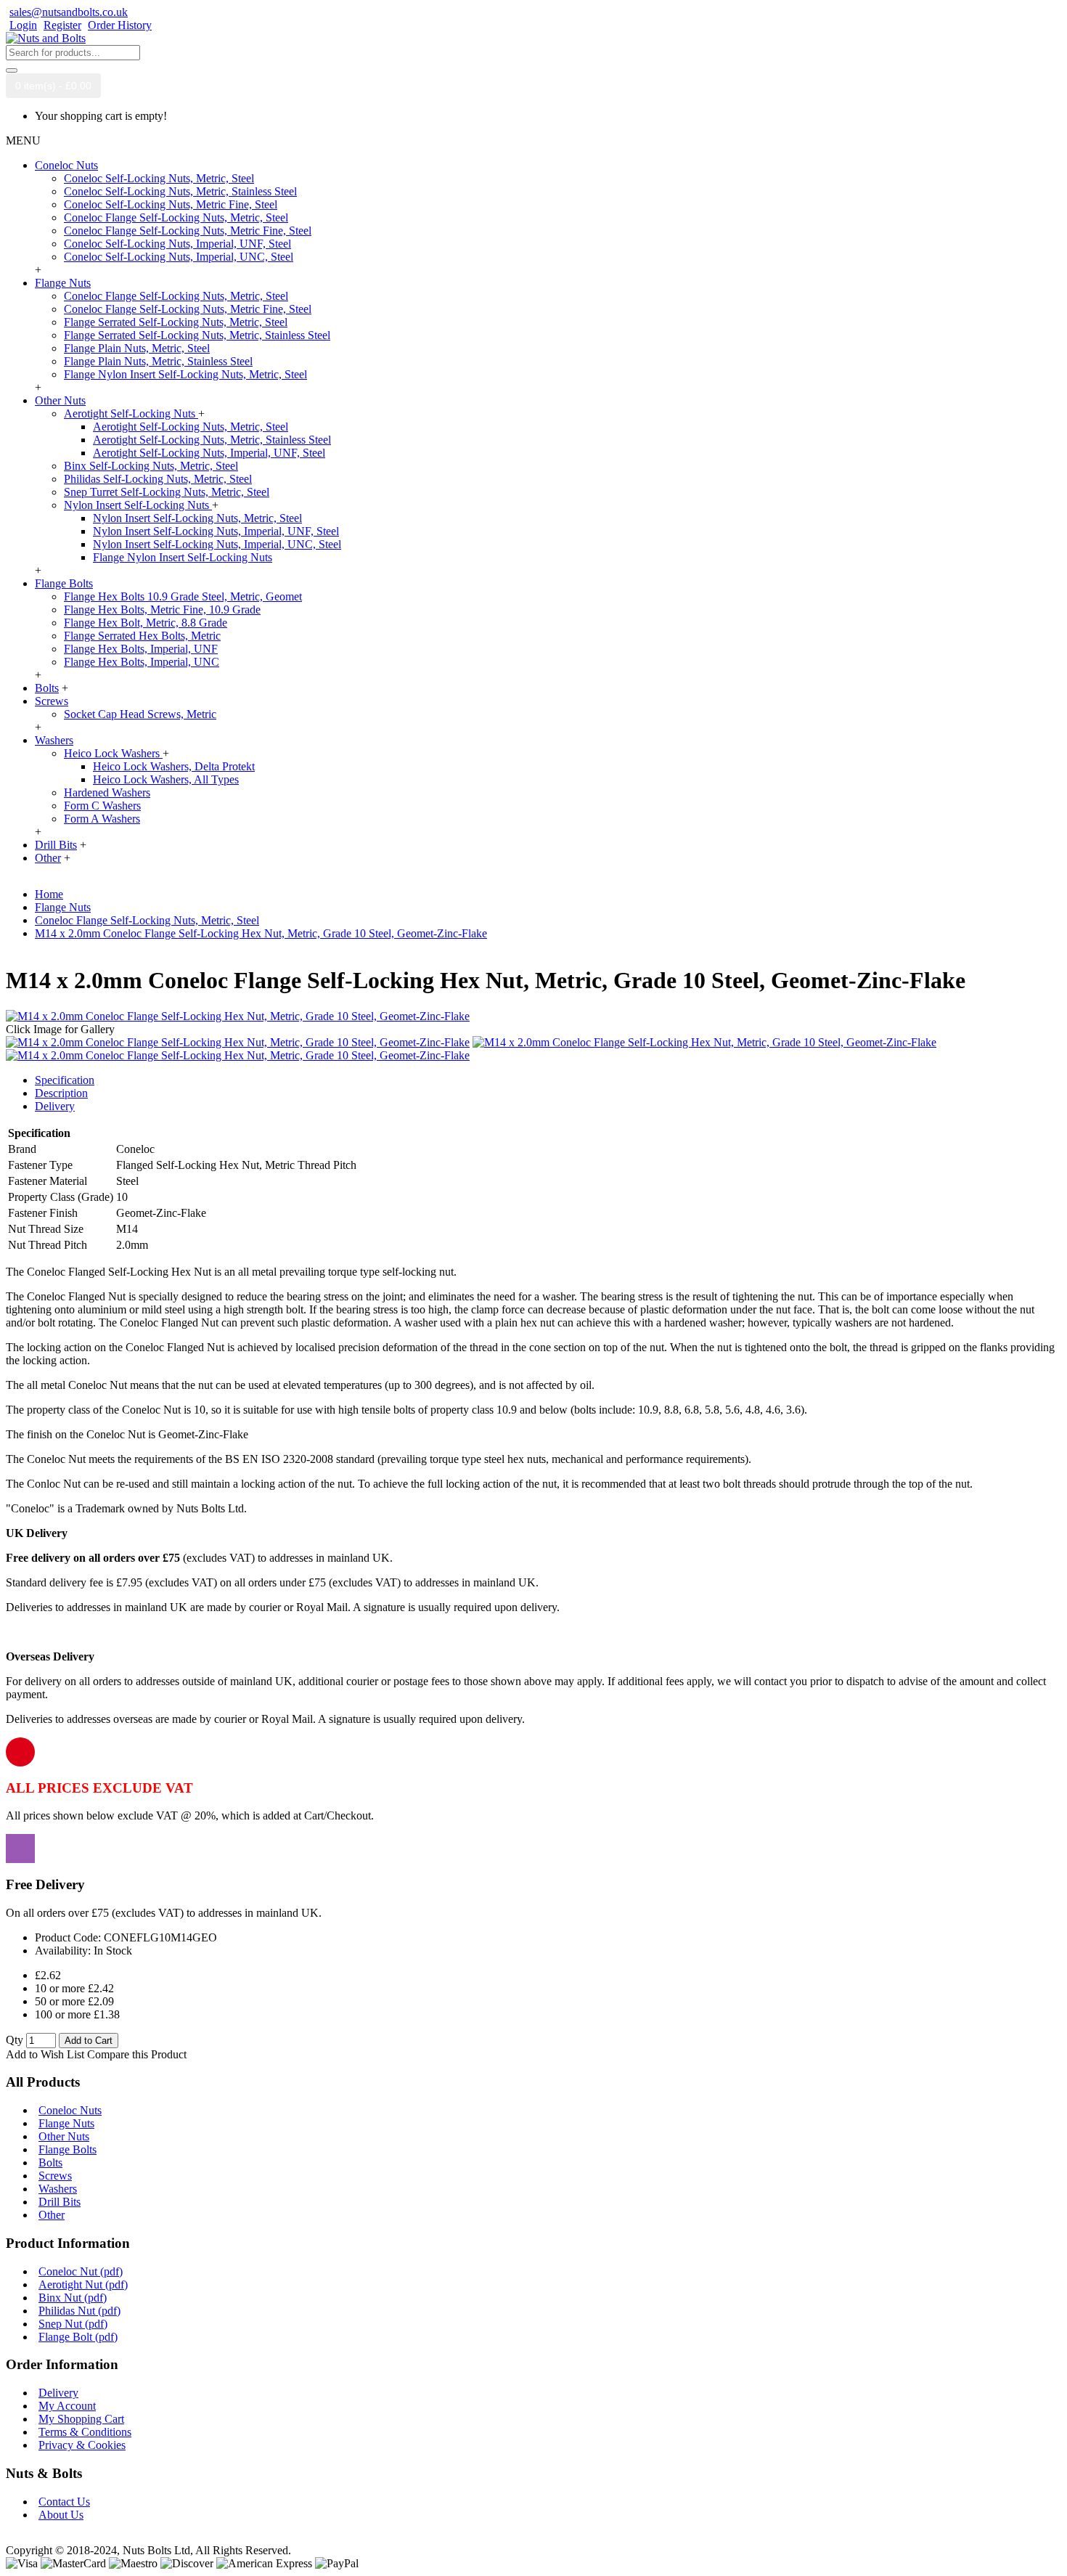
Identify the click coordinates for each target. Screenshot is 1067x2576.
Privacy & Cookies (82, 2445)
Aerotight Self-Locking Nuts (131, 413)
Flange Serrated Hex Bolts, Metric (142, 636)
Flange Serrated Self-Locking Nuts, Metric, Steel (176, 322)
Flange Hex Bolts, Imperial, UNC (142, 662)
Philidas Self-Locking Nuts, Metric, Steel (158, 479)
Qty (15, 2040)
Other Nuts (64, 2136)
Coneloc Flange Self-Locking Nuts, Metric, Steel (176, 217)
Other (52, 2215)
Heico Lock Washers (113, 753)
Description (61, 1093)
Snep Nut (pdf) (73, 2324)
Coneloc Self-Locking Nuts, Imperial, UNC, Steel (179, 257)
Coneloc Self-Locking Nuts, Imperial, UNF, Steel (177, 244)
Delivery (55, 1106)
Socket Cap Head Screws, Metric (140, 714)
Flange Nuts (66, 2123)
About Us (61, 2515)
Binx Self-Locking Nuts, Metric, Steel (151, 466)
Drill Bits (60, 2202)
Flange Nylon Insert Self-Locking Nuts (183, 557)
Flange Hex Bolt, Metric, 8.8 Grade (146, 623)
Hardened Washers (107, 792)
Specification (65, 1080)
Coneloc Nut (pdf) (81, 2271)
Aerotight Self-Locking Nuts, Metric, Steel (191, 427)
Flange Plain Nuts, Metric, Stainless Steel (158, 361)
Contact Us (64, 2502)
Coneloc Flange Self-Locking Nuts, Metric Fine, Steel (188, 231)
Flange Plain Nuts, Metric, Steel (137, 348)
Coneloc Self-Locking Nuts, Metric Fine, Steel (171, 204)
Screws (55, 2176)
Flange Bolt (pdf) (78, 2337)
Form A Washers (102, 819)
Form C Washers (102, 806)
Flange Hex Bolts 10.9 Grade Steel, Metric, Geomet (183, 596)
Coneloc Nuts (70, 2110)
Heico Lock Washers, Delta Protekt (174, 766)
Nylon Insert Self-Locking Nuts (138, 505)
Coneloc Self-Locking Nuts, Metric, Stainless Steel (180, 191)
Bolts (50, 2163)
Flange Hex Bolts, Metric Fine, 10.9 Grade (162, 610)
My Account (67, 2406)
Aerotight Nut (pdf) (83, 2284)
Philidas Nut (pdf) (79, 2311)
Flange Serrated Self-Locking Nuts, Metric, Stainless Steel (197, 335)
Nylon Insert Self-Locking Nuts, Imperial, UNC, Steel (217, 544)
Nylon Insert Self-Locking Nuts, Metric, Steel (197, 518)
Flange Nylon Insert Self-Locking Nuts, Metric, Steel (185, 374)
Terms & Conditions (85, 2432)
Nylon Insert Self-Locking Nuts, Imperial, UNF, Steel (216, 531)
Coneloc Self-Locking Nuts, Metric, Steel (159, 178)
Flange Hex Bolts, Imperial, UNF (141, 649)
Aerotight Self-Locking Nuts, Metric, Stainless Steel (212, 440)
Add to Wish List (45, 2054)
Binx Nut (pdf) (73, 2298)
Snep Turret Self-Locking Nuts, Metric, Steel (167, 492)
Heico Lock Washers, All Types (166, 779)
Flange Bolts (68, 2149)
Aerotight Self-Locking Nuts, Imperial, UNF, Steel (209, 453)
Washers (58, 2189)
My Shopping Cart (81, 2419)
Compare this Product (137, 2054)
